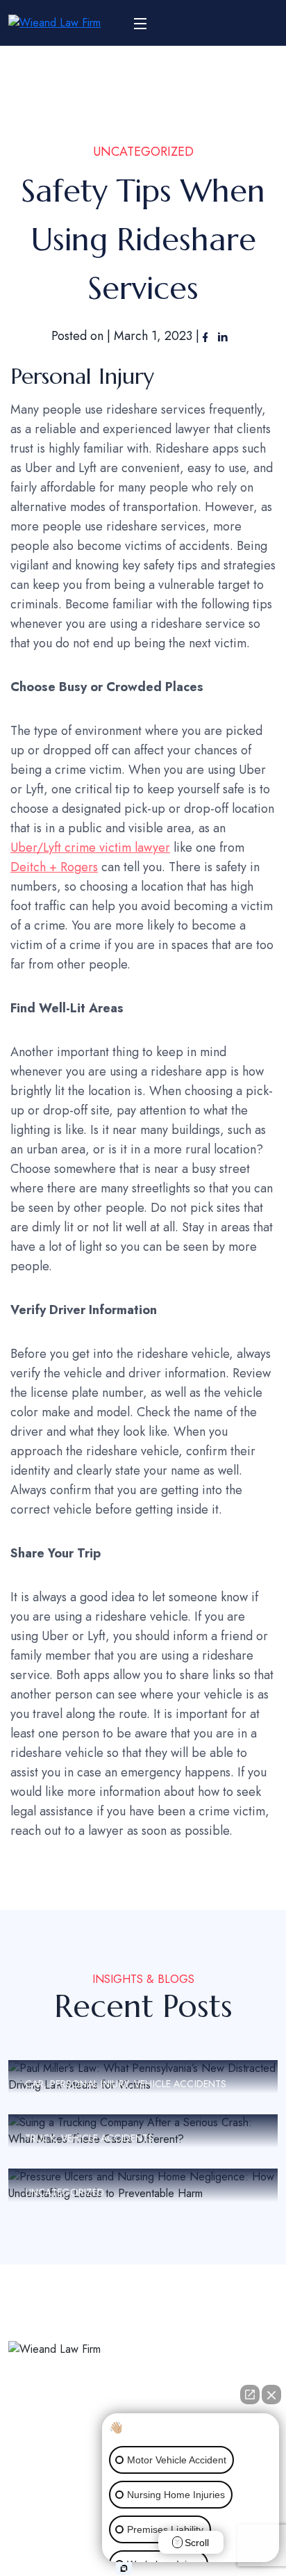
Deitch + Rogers (54, 867)
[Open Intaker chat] (124, 2568)
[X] (41, 2439)
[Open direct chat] (250, 2395)
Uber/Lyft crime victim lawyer (90, 848)
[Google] (72, 2439)
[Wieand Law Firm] (54, 23)
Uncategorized (143, 152)
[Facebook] (207, 336)
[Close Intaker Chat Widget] (271, 2395)
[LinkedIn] (223, 336)
